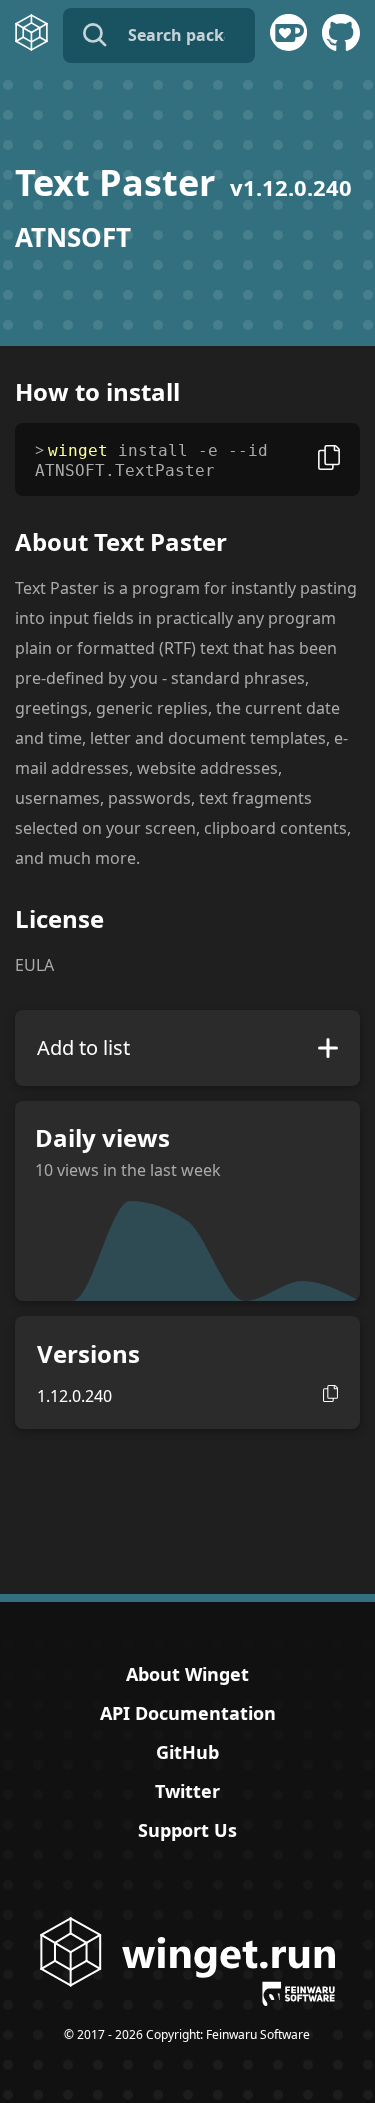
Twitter (187, 1791)
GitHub (187, 1752)
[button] (330, 1393)
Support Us (187, 1830)
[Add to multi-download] (328, 1048)
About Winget (187, 1674)
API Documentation (188, 1713)
